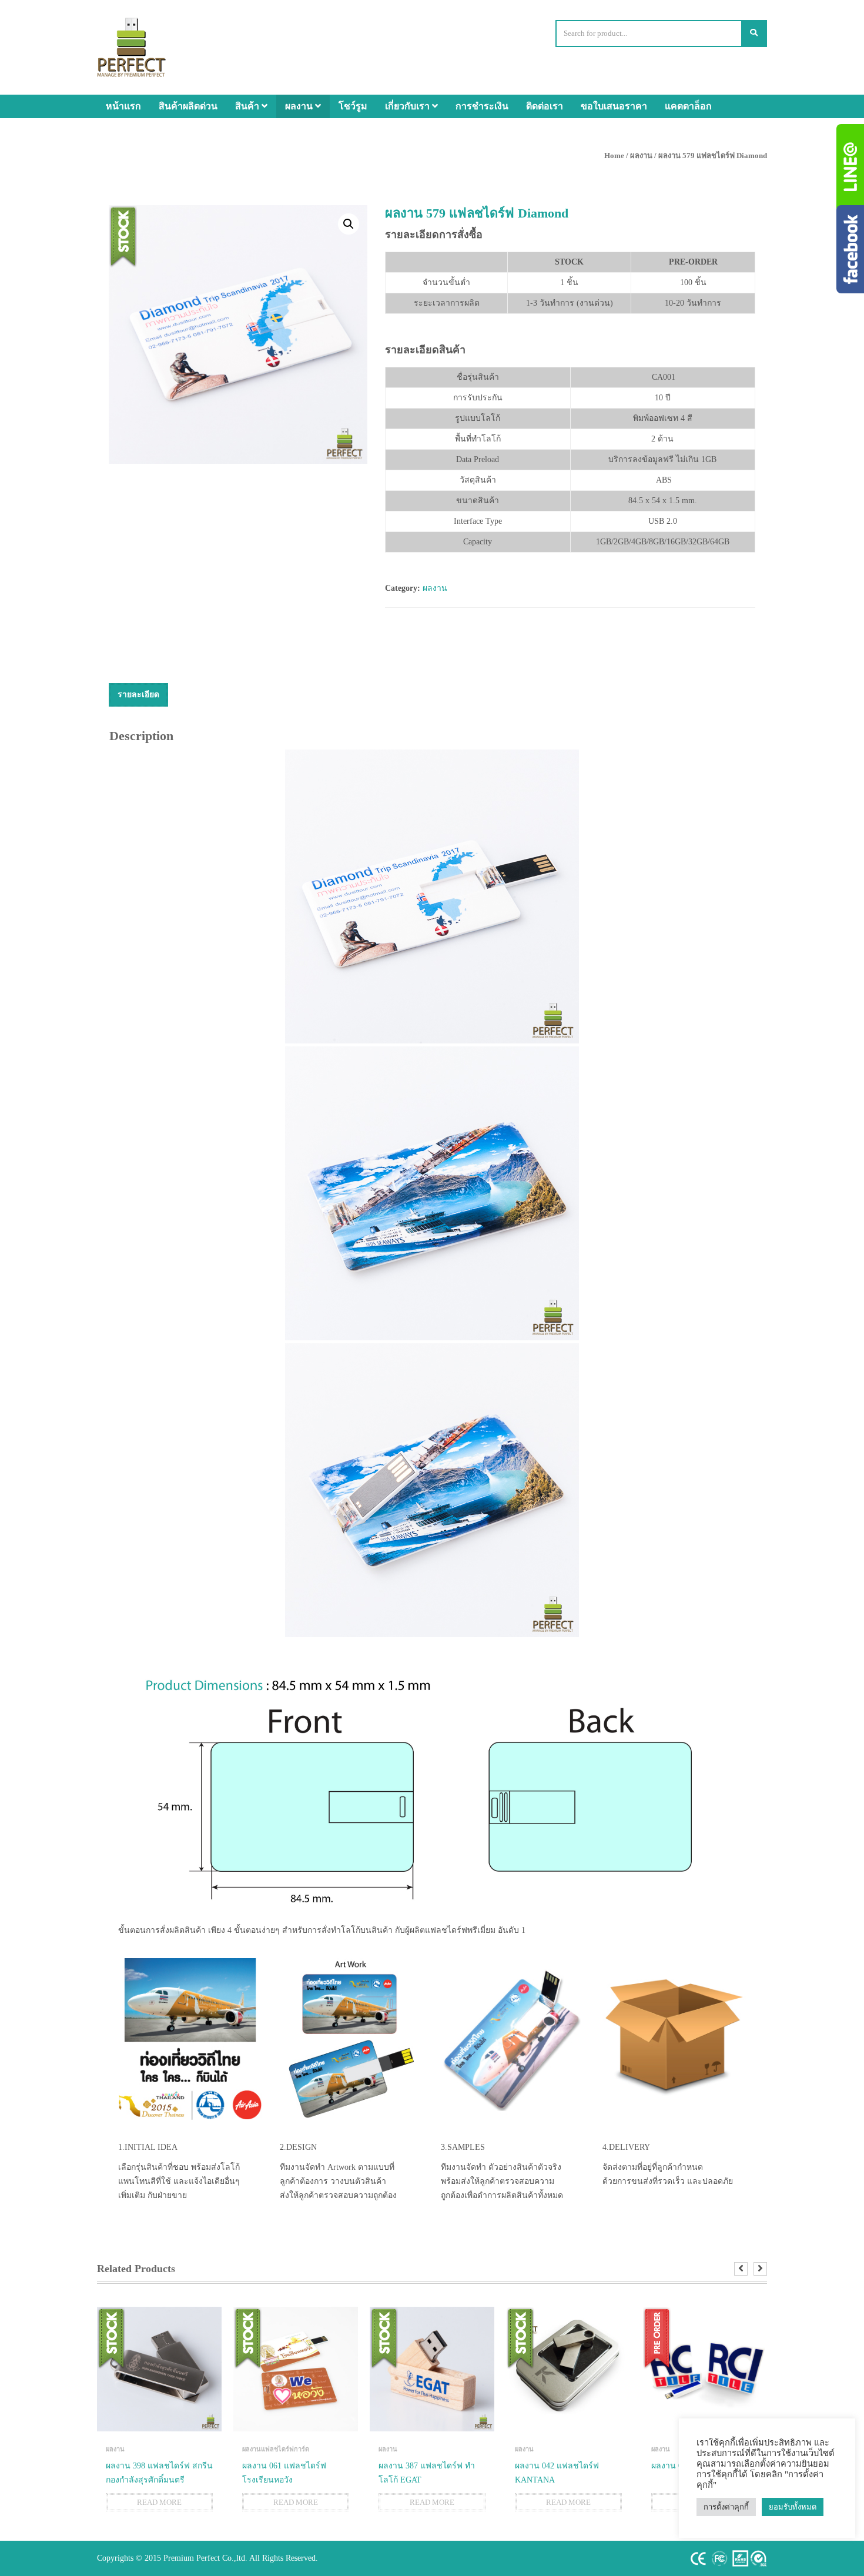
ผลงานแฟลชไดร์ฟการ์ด (276, 2449)
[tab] (138, 695)
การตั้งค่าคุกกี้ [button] (726, 2507)
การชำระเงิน (482, 106)
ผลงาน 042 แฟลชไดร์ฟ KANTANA (557, 2473)
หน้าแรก (123, 106)
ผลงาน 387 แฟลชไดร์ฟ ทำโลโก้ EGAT (427, 2473)
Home (614, 155)
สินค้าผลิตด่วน (188, 106)
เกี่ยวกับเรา (408, 106)
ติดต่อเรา (545, 106)
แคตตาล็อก (688, 106)
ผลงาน (300, 106)
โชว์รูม (353, 106)
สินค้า (248, 106)
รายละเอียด (138, 695)
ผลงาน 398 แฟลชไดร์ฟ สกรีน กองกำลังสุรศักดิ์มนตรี (159, 2473)
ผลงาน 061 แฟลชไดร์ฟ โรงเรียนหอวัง (284, 2473)
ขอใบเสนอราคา (614, 106)
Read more (159, 2502)
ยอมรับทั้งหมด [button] (793, 2507)
